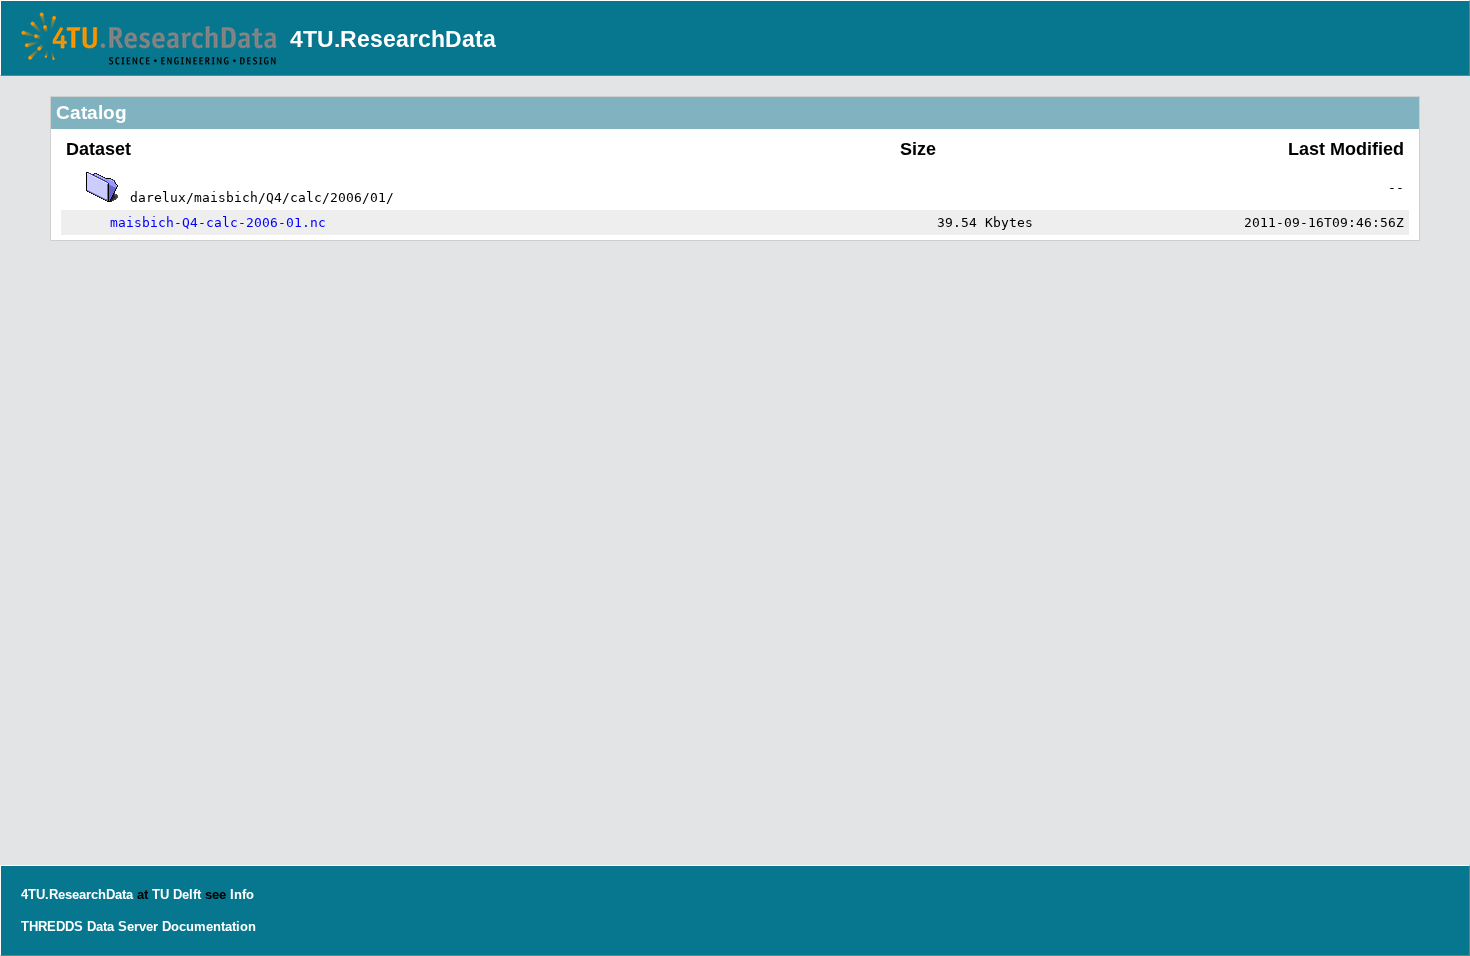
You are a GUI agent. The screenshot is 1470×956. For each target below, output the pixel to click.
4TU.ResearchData (393, 39)
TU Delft (176, 894)
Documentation (209, 926)
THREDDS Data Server (89, 926)
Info (242, 894)
